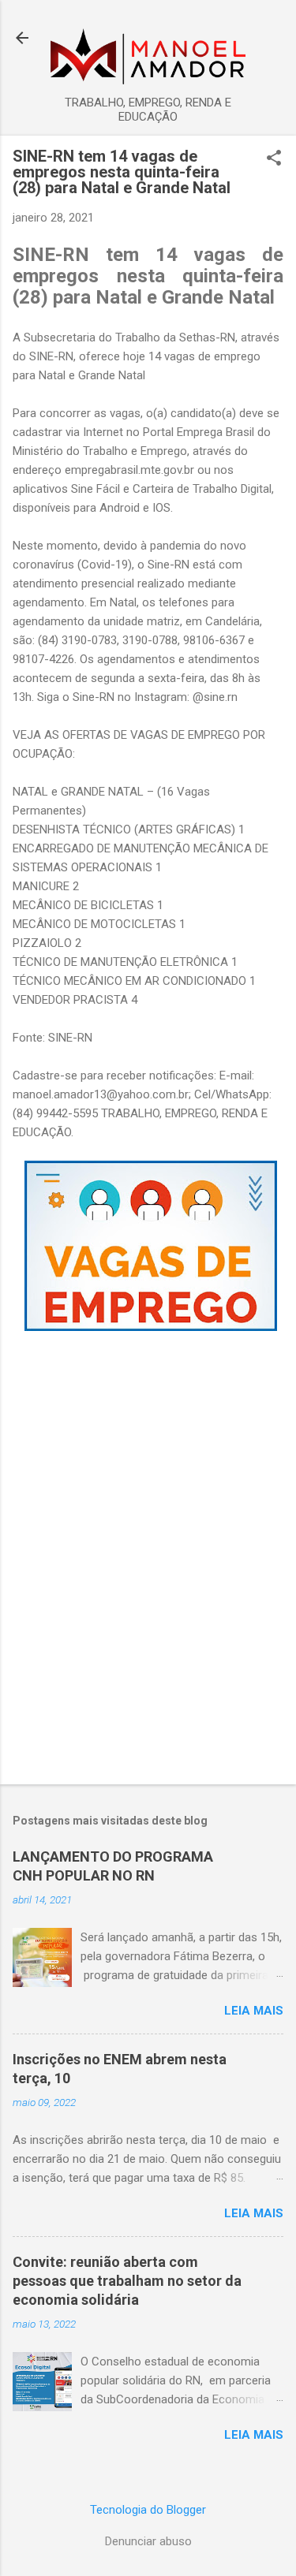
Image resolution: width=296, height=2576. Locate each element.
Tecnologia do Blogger (148, 2510)
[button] (274, 159)
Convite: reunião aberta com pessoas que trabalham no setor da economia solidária (127, 2281)
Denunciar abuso (148, 2541)
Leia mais (254, 2011)
